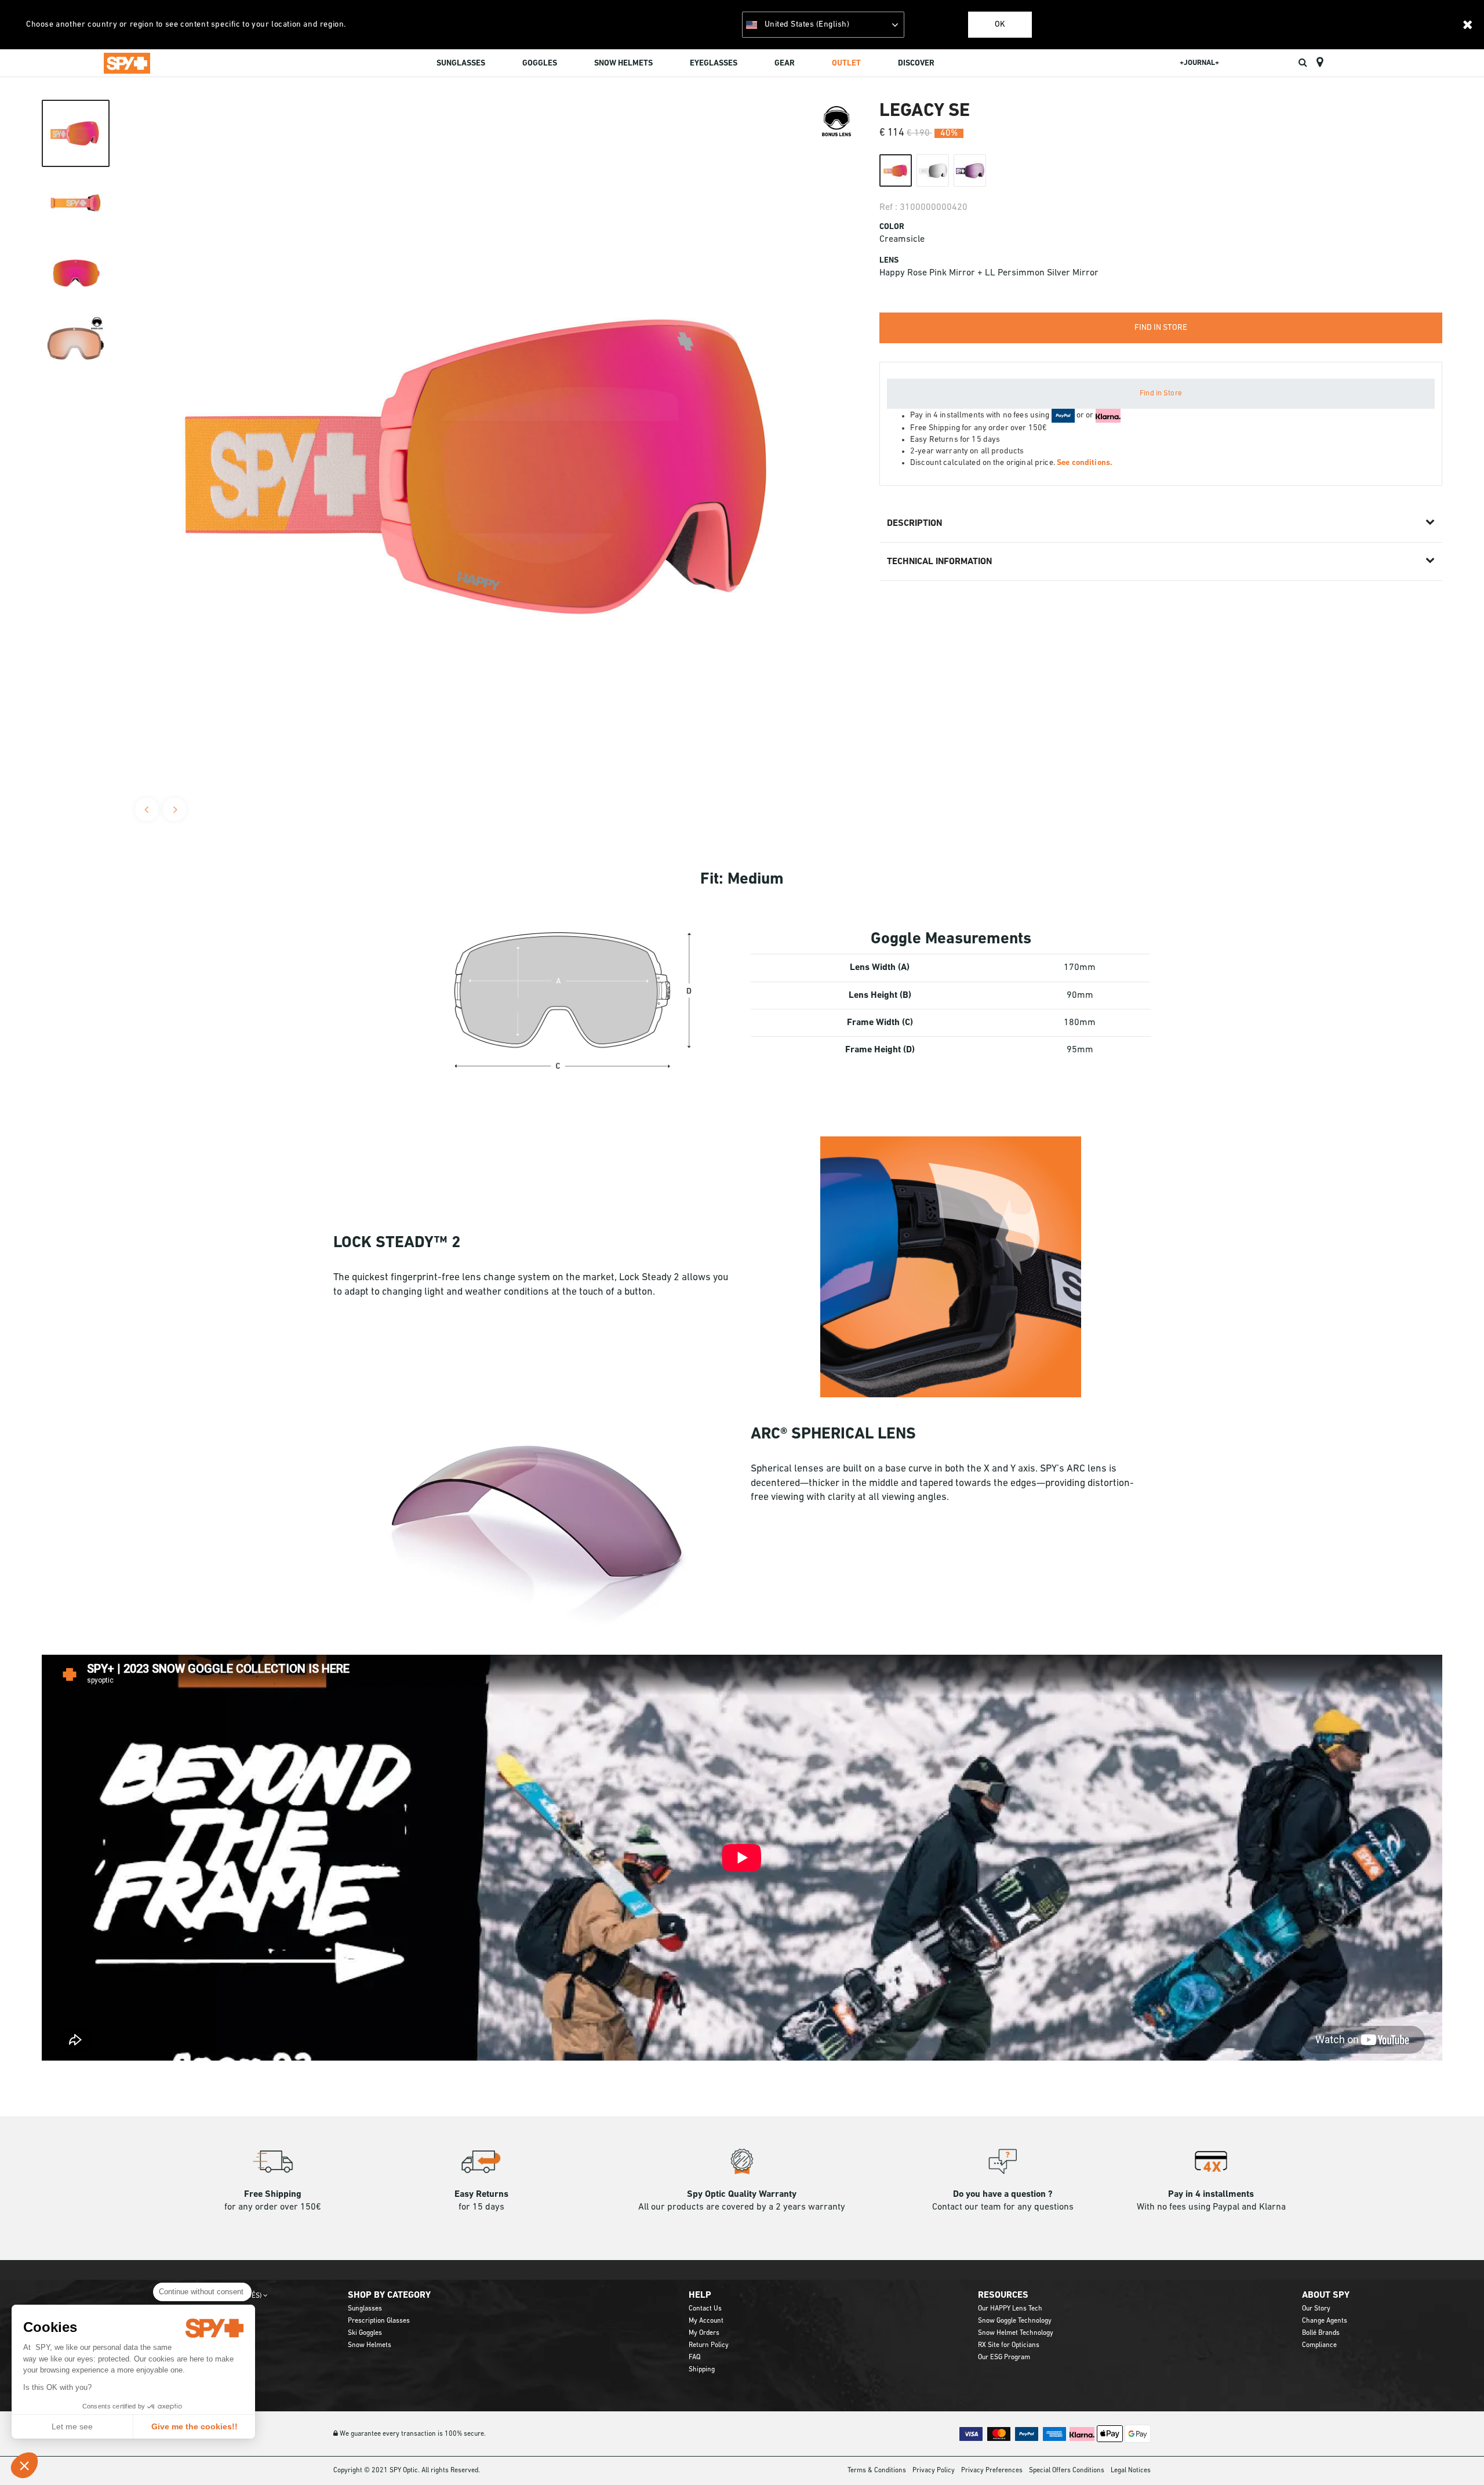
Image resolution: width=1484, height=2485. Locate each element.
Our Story (1316, 2309)
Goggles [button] (540, 63)
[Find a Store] (1320, 63)
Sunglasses (365, 2309)
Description (914, 524)
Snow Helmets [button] (623, 63)
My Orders (704, 2333)
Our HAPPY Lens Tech (1010, 2309)
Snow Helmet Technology (1016, 2333)
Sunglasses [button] (461, 63)
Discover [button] (916, 63)
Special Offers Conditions (1067, 2471)
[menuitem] (461, 65)
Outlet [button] (846, 63)
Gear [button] (785, 63)
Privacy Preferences (992, 2471)
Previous (147, 809)
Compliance (1319, 2345)
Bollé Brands (1321, 2333)
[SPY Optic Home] (127, 63)
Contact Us (705, 2309)
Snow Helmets (370, 2345)
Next (174, 809)
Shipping (702, 2370)
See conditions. (1085, 463)
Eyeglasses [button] (714, 63)
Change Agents (1325, 2321)
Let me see (72, 2426)
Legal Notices (1131, 2471)
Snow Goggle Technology (1015, 2321)
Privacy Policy (934, 2471)
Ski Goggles (365, 2333)
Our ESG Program (1004, 2357)
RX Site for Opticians (1009, 2345)
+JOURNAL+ (1199, 63)
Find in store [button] (1161, 328)
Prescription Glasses (379, 2321)
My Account (706, 2321)
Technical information (939, 562)
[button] (24, 2465)
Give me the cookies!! (194, 2426)
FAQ (694, 2357)
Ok (1000, 25)
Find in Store (1161, 393)
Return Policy (709, 2345)
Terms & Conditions (877, 2471)
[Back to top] (1457, 2455)
